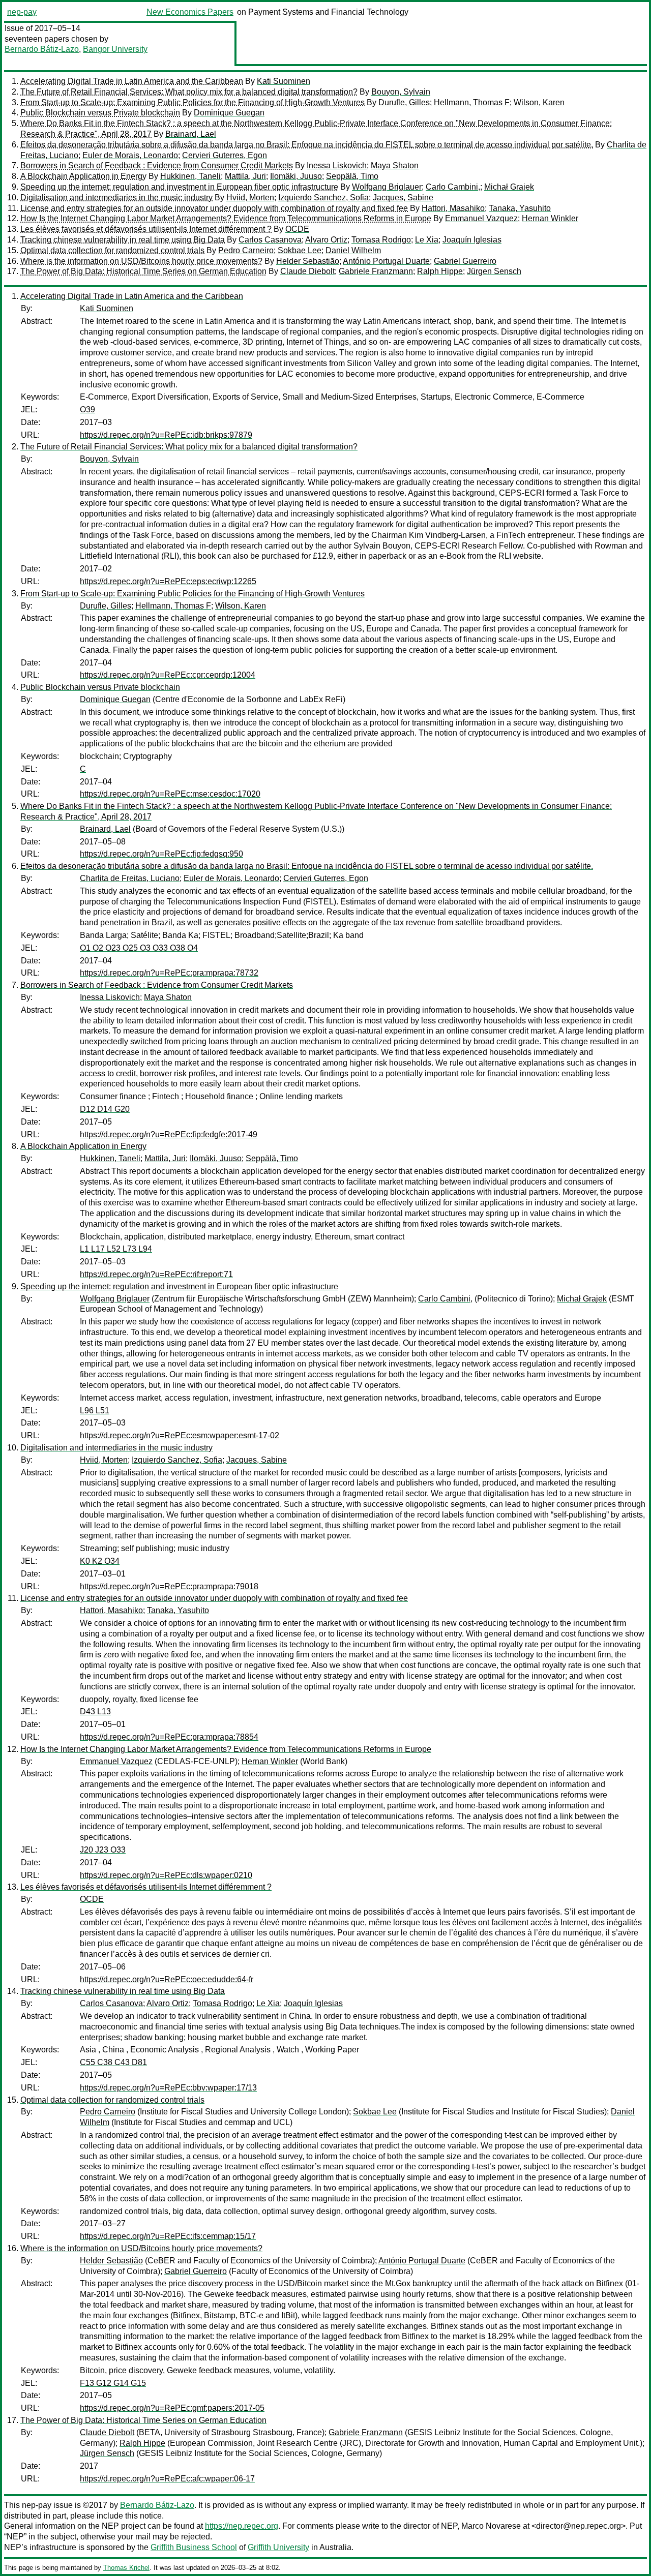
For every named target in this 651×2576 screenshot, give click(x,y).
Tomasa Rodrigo (381, 240)
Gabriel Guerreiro (465, 261)
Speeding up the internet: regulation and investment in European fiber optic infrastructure (179, 187)
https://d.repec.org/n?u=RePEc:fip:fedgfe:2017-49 (169, 1134)
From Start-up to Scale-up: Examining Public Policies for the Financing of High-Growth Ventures (193, 102)
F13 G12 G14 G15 (113, 2383)
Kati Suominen (284, 81)
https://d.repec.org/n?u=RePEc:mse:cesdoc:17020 (170, 794)
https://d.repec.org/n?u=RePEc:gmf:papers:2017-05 (172, 2408)
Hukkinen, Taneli (190, 176)
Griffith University (278, 2547)
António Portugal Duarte (386, 261)
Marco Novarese (491, 2526)
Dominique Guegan (229, 113)
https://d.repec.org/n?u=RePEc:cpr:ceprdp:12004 (168, 675)
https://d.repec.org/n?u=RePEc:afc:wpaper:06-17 (167, 2479)
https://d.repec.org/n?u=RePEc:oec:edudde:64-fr (167, 1979)
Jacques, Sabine (403, 198)
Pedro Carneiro (246, 250)
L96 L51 (95, 1411)
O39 (87, 410)
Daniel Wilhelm (353, 250)
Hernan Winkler (550, 218)
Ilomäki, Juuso (296, 176)
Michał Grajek (509, 187)
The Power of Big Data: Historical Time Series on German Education (143, 271)
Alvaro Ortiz (326, 240)
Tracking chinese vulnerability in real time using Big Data (123, 240)
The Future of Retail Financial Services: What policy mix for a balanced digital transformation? (189, 92)
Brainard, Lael (191, 134)
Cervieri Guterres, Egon (225, 155)
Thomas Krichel (126, 2568)
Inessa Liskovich (337, 165)
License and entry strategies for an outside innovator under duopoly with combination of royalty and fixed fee (214, 208)
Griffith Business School (194, 2547)
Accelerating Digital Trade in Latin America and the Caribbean (132, 81)
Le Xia (427, 240)
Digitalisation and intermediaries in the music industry (116, 198)
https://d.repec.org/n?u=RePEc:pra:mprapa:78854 (169, 1737)
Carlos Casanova (270, 240)
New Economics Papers (190, 12)
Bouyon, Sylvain (401, 92)
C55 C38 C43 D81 (113, 2062)
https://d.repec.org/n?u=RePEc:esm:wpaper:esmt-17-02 (180, 1435)
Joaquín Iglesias (472, 240)
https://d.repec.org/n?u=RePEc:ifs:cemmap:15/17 (168, 2236)
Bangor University (115, 49)
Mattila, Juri (245, 176)
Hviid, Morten (250, 198)
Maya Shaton (395, 165)
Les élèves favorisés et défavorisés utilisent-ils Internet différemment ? (146, 229)
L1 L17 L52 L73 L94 (116, 1249)
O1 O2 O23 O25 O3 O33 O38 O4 (139, 948)
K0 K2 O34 (100, 1561)
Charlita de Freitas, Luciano (130, 878)
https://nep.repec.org (242, 2526)
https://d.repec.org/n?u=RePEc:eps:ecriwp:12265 (168, 581)
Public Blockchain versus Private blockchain (100, 113)
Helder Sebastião (308, 261)
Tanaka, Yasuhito (520, 208)
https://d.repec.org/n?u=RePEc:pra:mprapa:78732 (169, 973)
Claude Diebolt (307, 271)
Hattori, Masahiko (453, 208)
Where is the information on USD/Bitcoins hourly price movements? (141, 261)
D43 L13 (95, 1711)
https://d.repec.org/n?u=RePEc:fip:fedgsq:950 (161, 854)
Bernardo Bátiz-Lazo (42, 49)
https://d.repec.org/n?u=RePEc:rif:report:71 (156, 1274)
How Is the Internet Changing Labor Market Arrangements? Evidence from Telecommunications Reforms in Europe (226, 218)
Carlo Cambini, (453, 187)
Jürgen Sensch (494, 271)
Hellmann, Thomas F (472, 102)
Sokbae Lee (300, 250)
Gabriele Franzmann (376, 271)
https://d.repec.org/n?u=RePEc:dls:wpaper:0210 (166, 1875)
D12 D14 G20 (105, 1109)
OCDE (297, 229)
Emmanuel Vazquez (481, 218)
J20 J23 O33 (103, 1850)
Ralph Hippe (440, 271)
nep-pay (22, 12)
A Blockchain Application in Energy (83, 176)
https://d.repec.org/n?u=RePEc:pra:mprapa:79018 (169, 1586)
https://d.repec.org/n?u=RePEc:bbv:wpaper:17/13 (168, 2088)
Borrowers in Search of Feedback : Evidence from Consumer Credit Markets (157, 165)
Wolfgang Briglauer (387, 187)
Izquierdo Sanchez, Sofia (323, 198)
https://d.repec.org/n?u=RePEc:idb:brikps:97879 (166, 435)
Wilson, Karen (539, 102)
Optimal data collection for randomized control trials (112, 250)
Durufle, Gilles (404, 102)
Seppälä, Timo (352, 176)
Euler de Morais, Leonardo (130, 155)
